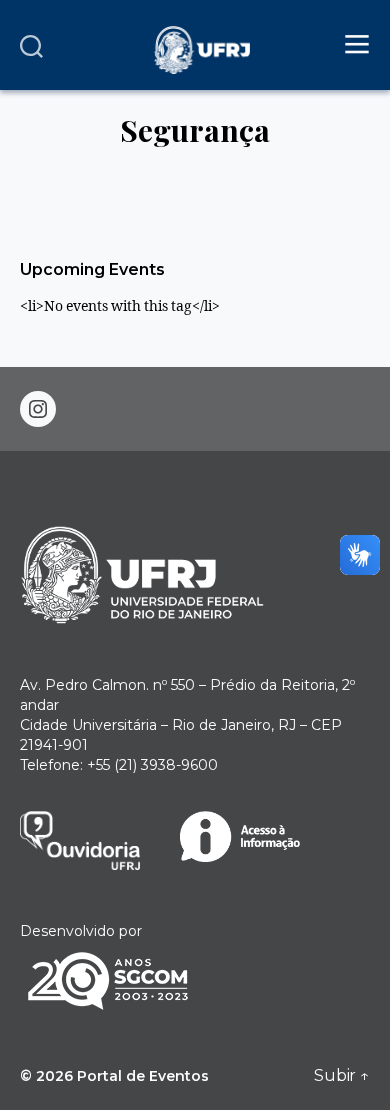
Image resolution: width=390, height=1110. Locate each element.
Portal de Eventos (143, 1076)
